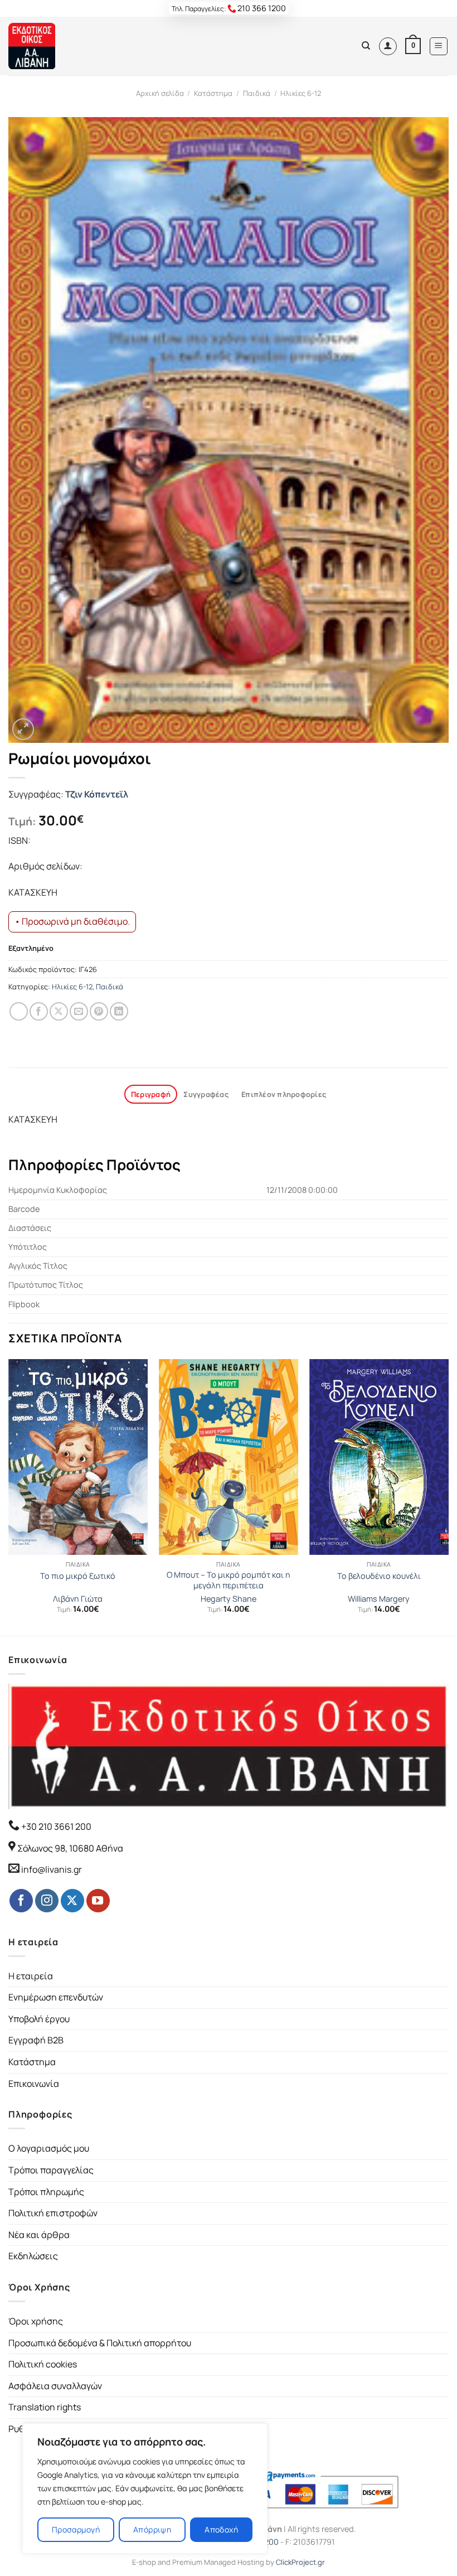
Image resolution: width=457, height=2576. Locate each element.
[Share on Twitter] (59, 1011)
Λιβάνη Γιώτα (78, 1599)
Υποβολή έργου (39, 2019)
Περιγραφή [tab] (151, 1094)
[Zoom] (23, 729)
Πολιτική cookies (43, 2364)
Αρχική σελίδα (160, 93)
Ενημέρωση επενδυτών (56, 1997)
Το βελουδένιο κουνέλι (379, 1576)
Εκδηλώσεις (33, 2256)
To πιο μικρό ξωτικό (78, 1576)
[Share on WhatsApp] (19, 1011)
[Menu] (439, 46)
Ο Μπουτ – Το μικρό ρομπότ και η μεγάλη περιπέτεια (229, 1580)
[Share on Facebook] (39, 1011)
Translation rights (45, 2407)
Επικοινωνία (34, 2084)
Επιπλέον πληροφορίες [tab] (284, 1094)
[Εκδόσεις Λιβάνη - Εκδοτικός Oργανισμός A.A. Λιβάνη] (46, 46)
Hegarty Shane (229, 1599)
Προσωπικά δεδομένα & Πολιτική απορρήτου (100, 2343)
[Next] (448, 1496)
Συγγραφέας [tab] (206, 1094)
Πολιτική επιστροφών (53, 2213)
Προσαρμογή (76, 2529)
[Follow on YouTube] (98, 1901)
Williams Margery (379, 1599)
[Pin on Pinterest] (99, 1011)
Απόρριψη (152, 2529)
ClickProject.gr (300, 2562)
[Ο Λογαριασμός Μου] (388, 46)
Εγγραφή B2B (36, 2040)
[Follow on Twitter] (72, 1901)
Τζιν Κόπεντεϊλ (97, 794)
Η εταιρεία (31, 1976)
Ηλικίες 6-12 (301, 93)
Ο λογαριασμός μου (49, 2148)
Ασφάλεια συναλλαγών (55, 2386)
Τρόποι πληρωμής (46, 2192)
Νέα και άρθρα (39, 2235)
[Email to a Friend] (79, 1011)
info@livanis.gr (52, 1869)
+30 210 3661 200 (55, 1826)
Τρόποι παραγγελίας (51, 2170)
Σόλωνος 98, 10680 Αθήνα (70, 1848)
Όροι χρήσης (36, 2321)
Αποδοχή (221, 2529)
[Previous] (9, 1496)
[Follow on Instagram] (47, 1901)
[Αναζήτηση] (366, 46)
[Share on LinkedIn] (119, 1011)
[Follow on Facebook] (21, 1901)
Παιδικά (257, 93)
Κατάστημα (213, 93)
